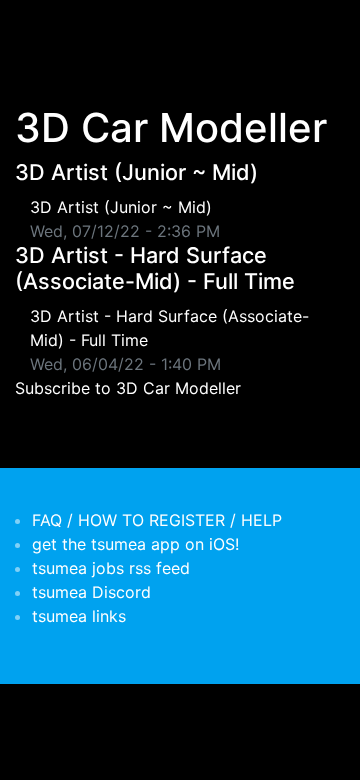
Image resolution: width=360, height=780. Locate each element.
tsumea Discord (91, 592)
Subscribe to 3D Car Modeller (128, 388)
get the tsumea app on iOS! (135, 544)
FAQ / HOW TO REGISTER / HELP (157, 520)
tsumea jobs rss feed (111, 568)
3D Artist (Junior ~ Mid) (136, 172)
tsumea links (79, 616)
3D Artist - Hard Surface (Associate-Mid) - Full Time (155, 268)
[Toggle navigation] (44, 28)
